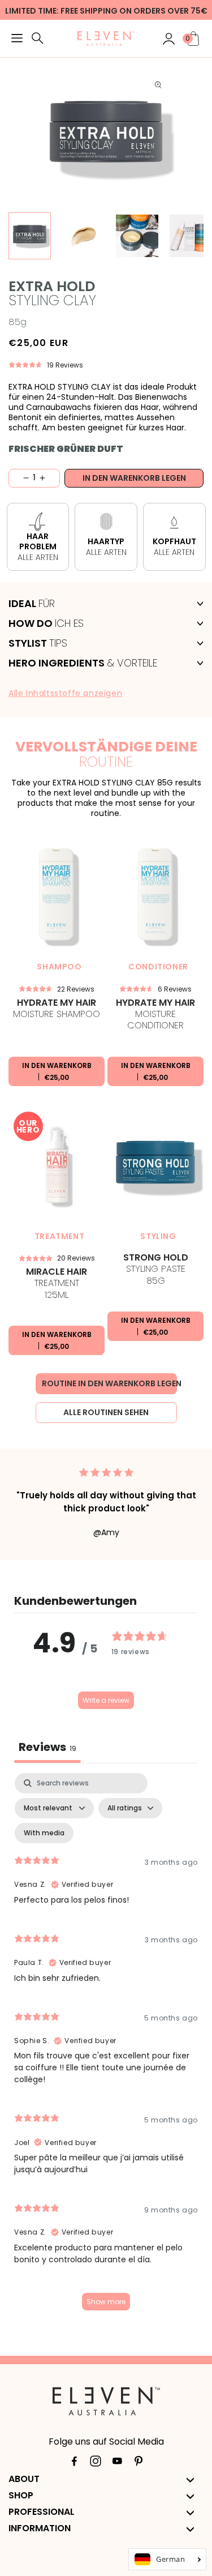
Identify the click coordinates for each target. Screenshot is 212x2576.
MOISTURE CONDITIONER (155, 1014)
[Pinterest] (139, 2463)
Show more (106, 2302)
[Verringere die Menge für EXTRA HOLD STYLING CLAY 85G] (19, 478)
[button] (17, 40)
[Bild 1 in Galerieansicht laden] (30, 236)
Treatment (57, 1284)
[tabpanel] (106, 2047)
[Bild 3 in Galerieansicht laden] (137, 236)
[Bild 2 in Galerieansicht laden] (83, 236)
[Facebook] (74, 2463)
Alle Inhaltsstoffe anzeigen (65, 693)
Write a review (106, 1700)
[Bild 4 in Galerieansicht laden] (191, 236)
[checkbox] (44, 1833)
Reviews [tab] (47, 1747)
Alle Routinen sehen (106, 1412)
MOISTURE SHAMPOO (57, 1009)
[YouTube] (117, 2463)
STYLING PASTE (156, 1270)
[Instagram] (96, 2463)
